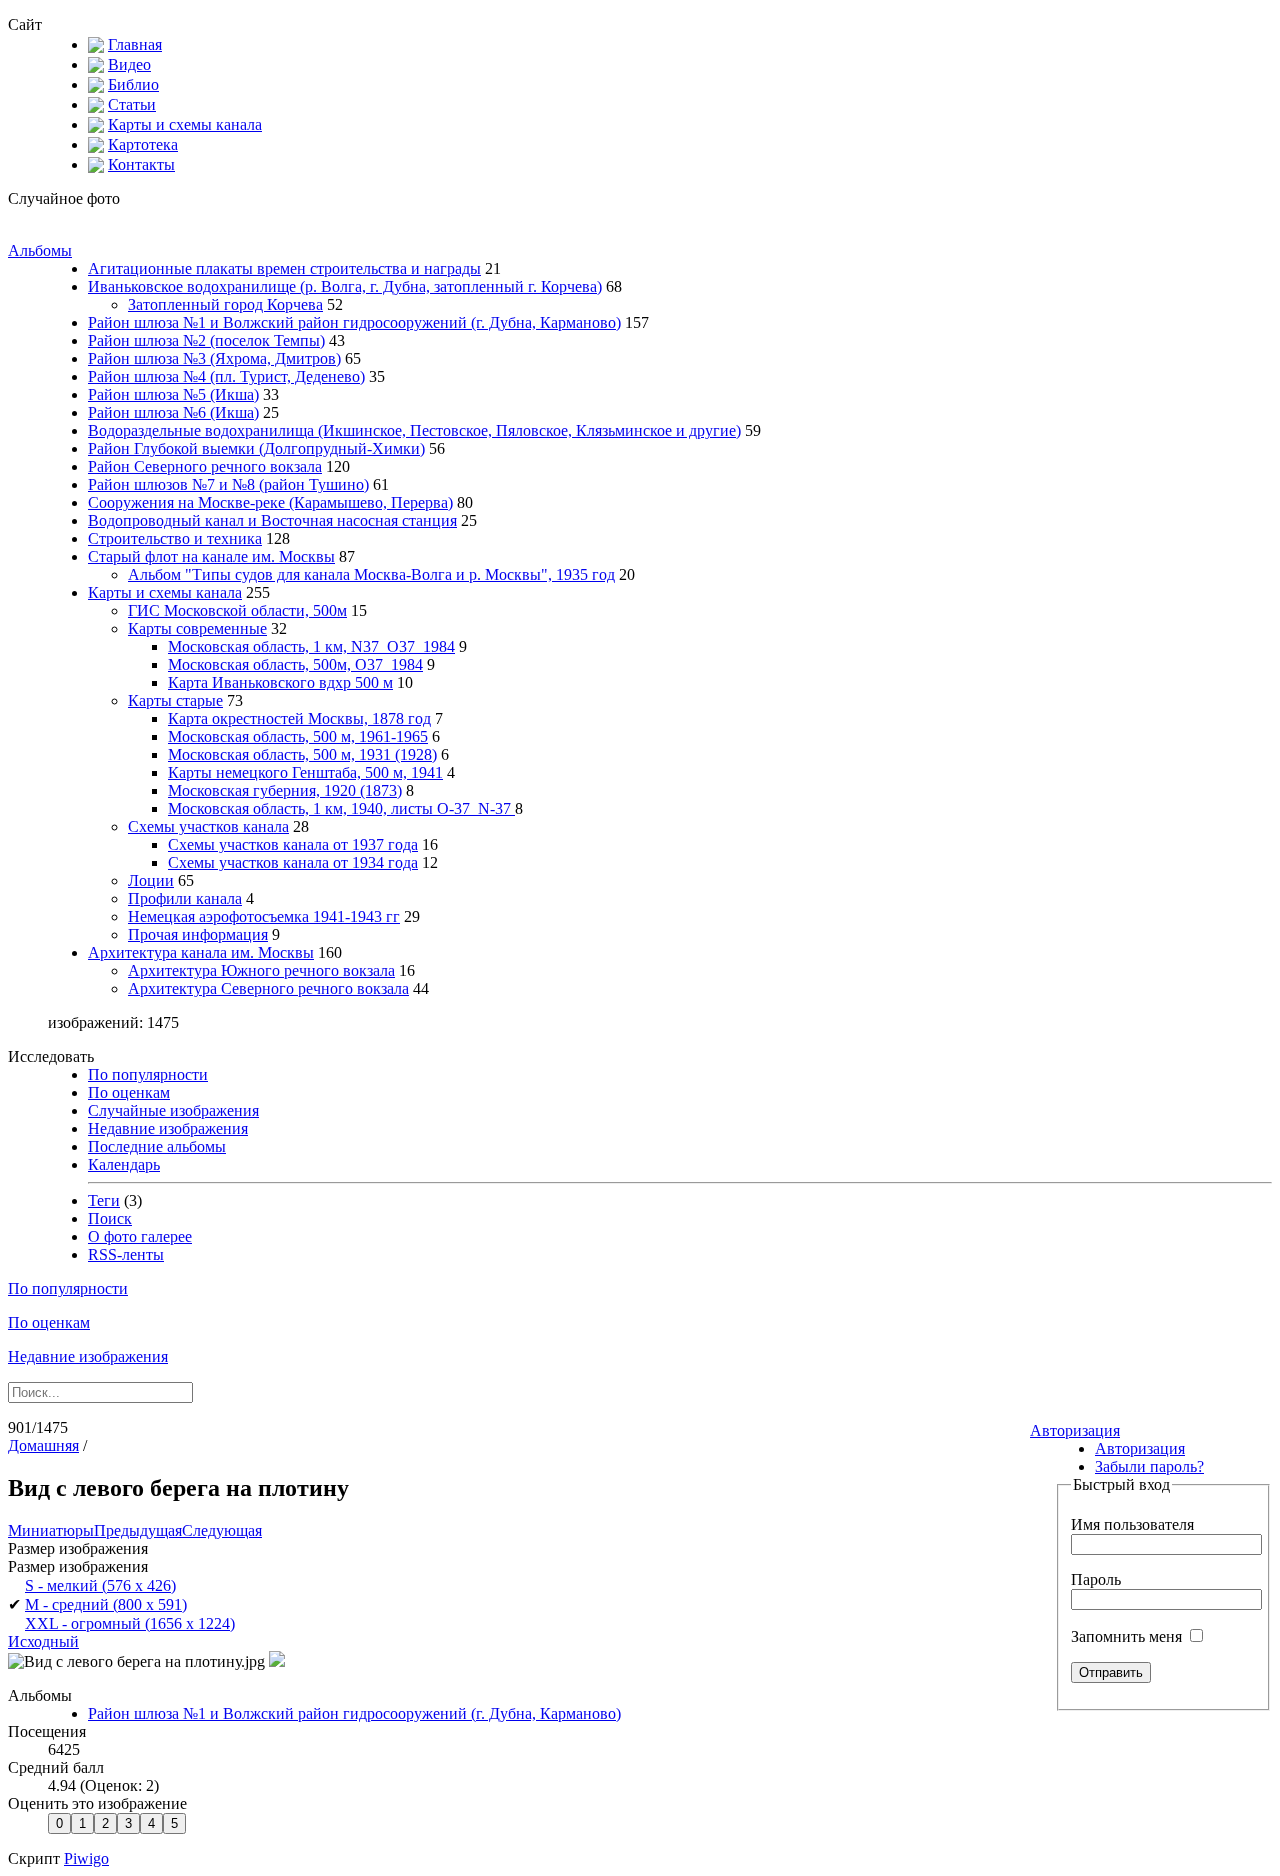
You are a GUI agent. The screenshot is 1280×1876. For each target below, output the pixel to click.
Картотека (143, 144)
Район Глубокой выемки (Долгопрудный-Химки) (256, 448)
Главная (135, 44)
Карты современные (197, 628)
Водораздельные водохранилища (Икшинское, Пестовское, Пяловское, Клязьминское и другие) (414, 430)
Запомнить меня (1128, 1636)
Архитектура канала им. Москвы (201, 952)
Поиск (110, 1218)
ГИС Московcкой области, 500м (237, 610)
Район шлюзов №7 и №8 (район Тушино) (228, 484)
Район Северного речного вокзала (205, 466)
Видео (129, 64)
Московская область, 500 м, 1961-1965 (298, 736)
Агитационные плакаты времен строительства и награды (284, 268)
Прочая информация (198, 934)
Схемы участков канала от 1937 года (293, 844)
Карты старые (175, 700)
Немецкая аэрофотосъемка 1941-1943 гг (264, 916)
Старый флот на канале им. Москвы (211, 556)
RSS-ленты (126, 1254)
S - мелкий (100, 1585)
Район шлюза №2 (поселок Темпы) (206, 340)
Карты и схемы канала (185, 124)
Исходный (43, 1641)
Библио (133, 84)
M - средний (106, 1604)
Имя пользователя (1132, 1524)
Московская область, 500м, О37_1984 (295, 664)
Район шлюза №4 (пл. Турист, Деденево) (226, 376)
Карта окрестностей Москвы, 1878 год (299, 718)
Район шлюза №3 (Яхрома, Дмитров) (214, 358)
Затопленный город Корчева (225, 304)
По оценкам (129, 1092)
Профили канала (185, 898)
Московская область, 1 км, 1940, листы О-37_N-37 (341, 808)
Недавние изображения (168, 1128)
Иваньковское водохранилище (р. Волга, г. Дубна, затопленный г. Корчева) (345, 286)
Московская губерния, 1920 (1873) (285, 790)
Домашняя (43, 1445)
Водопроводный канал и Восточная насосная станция (272, 520)
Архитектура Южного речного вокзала (261, 970)
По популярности (148, 1074)
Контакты (141, 164)
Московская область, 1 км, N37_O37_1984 (311, 646)
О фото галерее (140, 1236)
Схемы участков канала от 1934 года (293, 862)
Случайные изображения (173, 1110)
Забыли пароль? (1149, 1466)
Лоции (151, 880)
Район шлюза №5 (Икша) (173, 394)
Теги (104, 1200)
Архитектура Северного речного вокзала (268, 988)
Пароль (1096, 1579)
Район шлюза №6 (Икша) (173, 412)
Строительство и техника (175, 538)
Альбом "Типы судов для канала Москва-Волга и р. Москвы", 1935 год (371, 574)
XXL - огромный (130, 1623)
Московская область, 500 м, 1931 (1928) (302, 754)
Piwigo (86, 1858)
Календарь (124, 1164)
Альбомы (40, 250)
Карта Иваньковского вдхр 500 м (280, 682)
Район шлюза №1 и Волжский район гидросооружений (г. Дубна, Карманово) (354, 322)
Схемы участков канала (208, 826)
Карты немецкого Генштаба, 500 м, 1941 (305, 772)
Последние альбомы (157, 1146)
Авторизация (1075, 1430)
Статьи (132, 104)
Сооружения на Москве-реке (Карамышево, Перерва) (270, 502)
